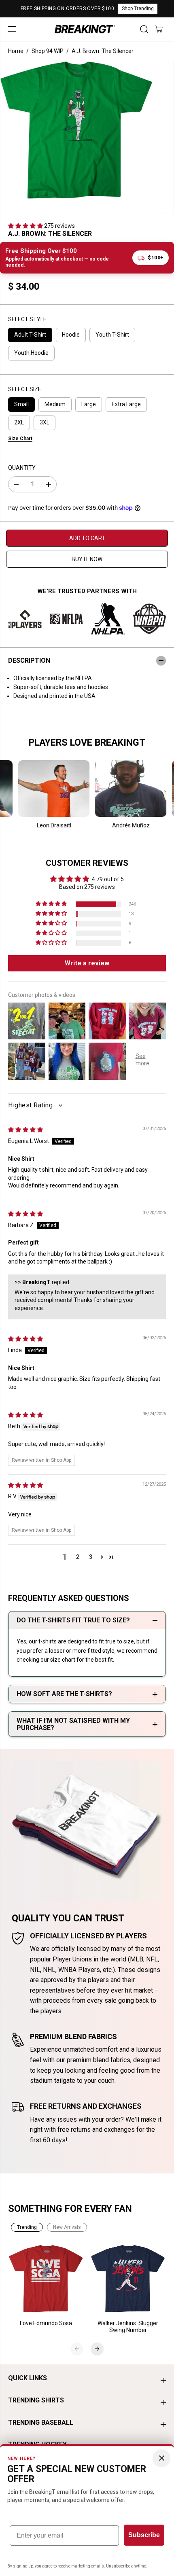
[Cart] (159, 29)
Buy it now (87, 559)
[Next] (97, 2349)
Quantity (22, 468)
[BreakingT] (85, 29)
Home (16, 51)
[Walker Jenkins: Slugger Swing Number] (128, 2279)
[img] (25, 1130)
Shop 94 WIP (48, 51)
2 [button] (78, 1557)
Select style (27, 319)
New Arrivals (67, 2227)
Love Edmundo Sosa (46, 2323)
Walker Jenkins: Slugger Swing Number (128, 2327)
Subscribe (144, 2535)
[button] (13, 29)
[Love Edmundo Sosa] (46, 2279)
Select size (25, 389)
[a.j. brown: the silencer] (76, 130)
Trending (27, 2227)
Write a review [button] (87, 963)
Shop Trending (138, 8)
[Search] (144, 29)
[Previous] (77, 2349)
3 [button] (91, 1557)
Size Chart (20, 439)
